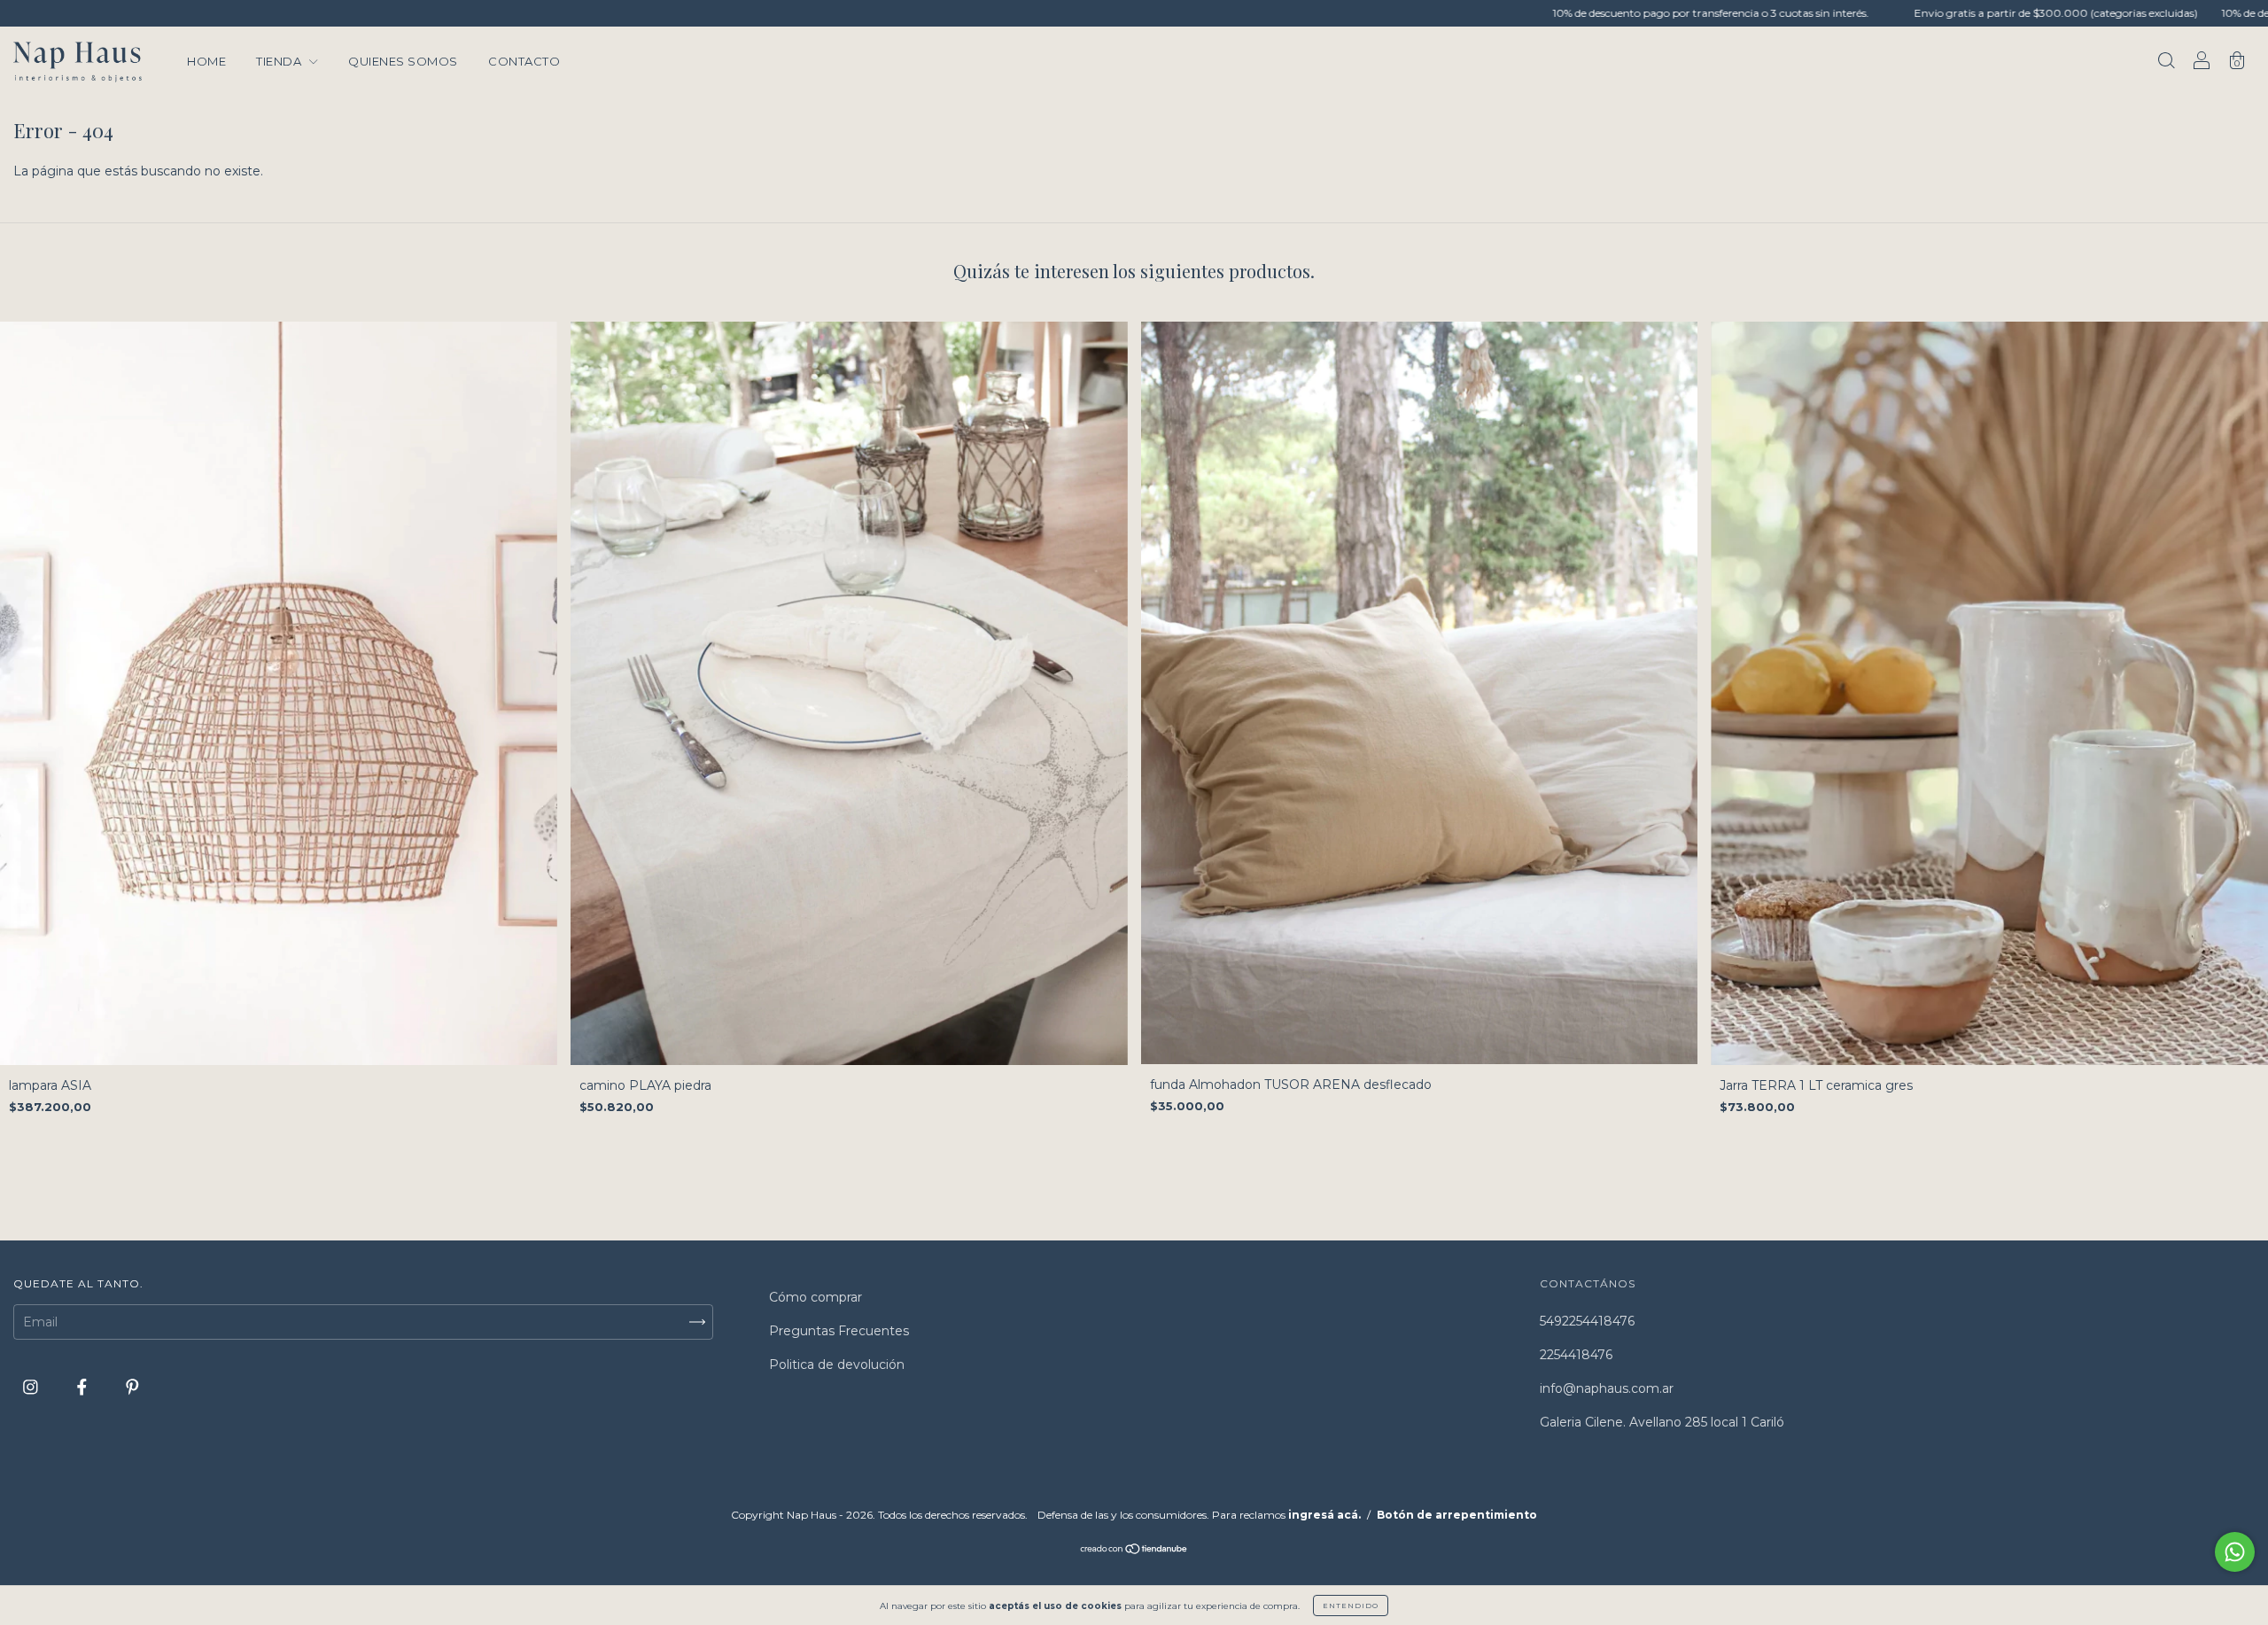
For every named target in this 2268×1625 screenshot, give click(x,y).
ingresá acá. (1324, 1515)
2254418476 (1576, 1355)
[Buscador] (2166, 63)
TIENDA (280, 61)
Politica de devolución (837, 1365)
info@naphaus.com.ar (1607, 1388)
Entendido (1351, 1606)
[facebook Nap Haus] (84, 1387)
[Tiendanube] (1134, 1551)
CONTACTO (524, 61)
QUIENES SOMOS (403, 61)
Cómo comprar (816, 1297)
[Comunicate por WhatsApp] (2235, 1552)
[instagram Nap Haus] (32, 1387)
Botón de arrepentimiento (1457, 1515)
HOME (206, 61)
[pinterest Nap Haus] (132, 1387)
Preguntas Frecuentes (839, 1331)
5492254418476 (1587, 1321)
